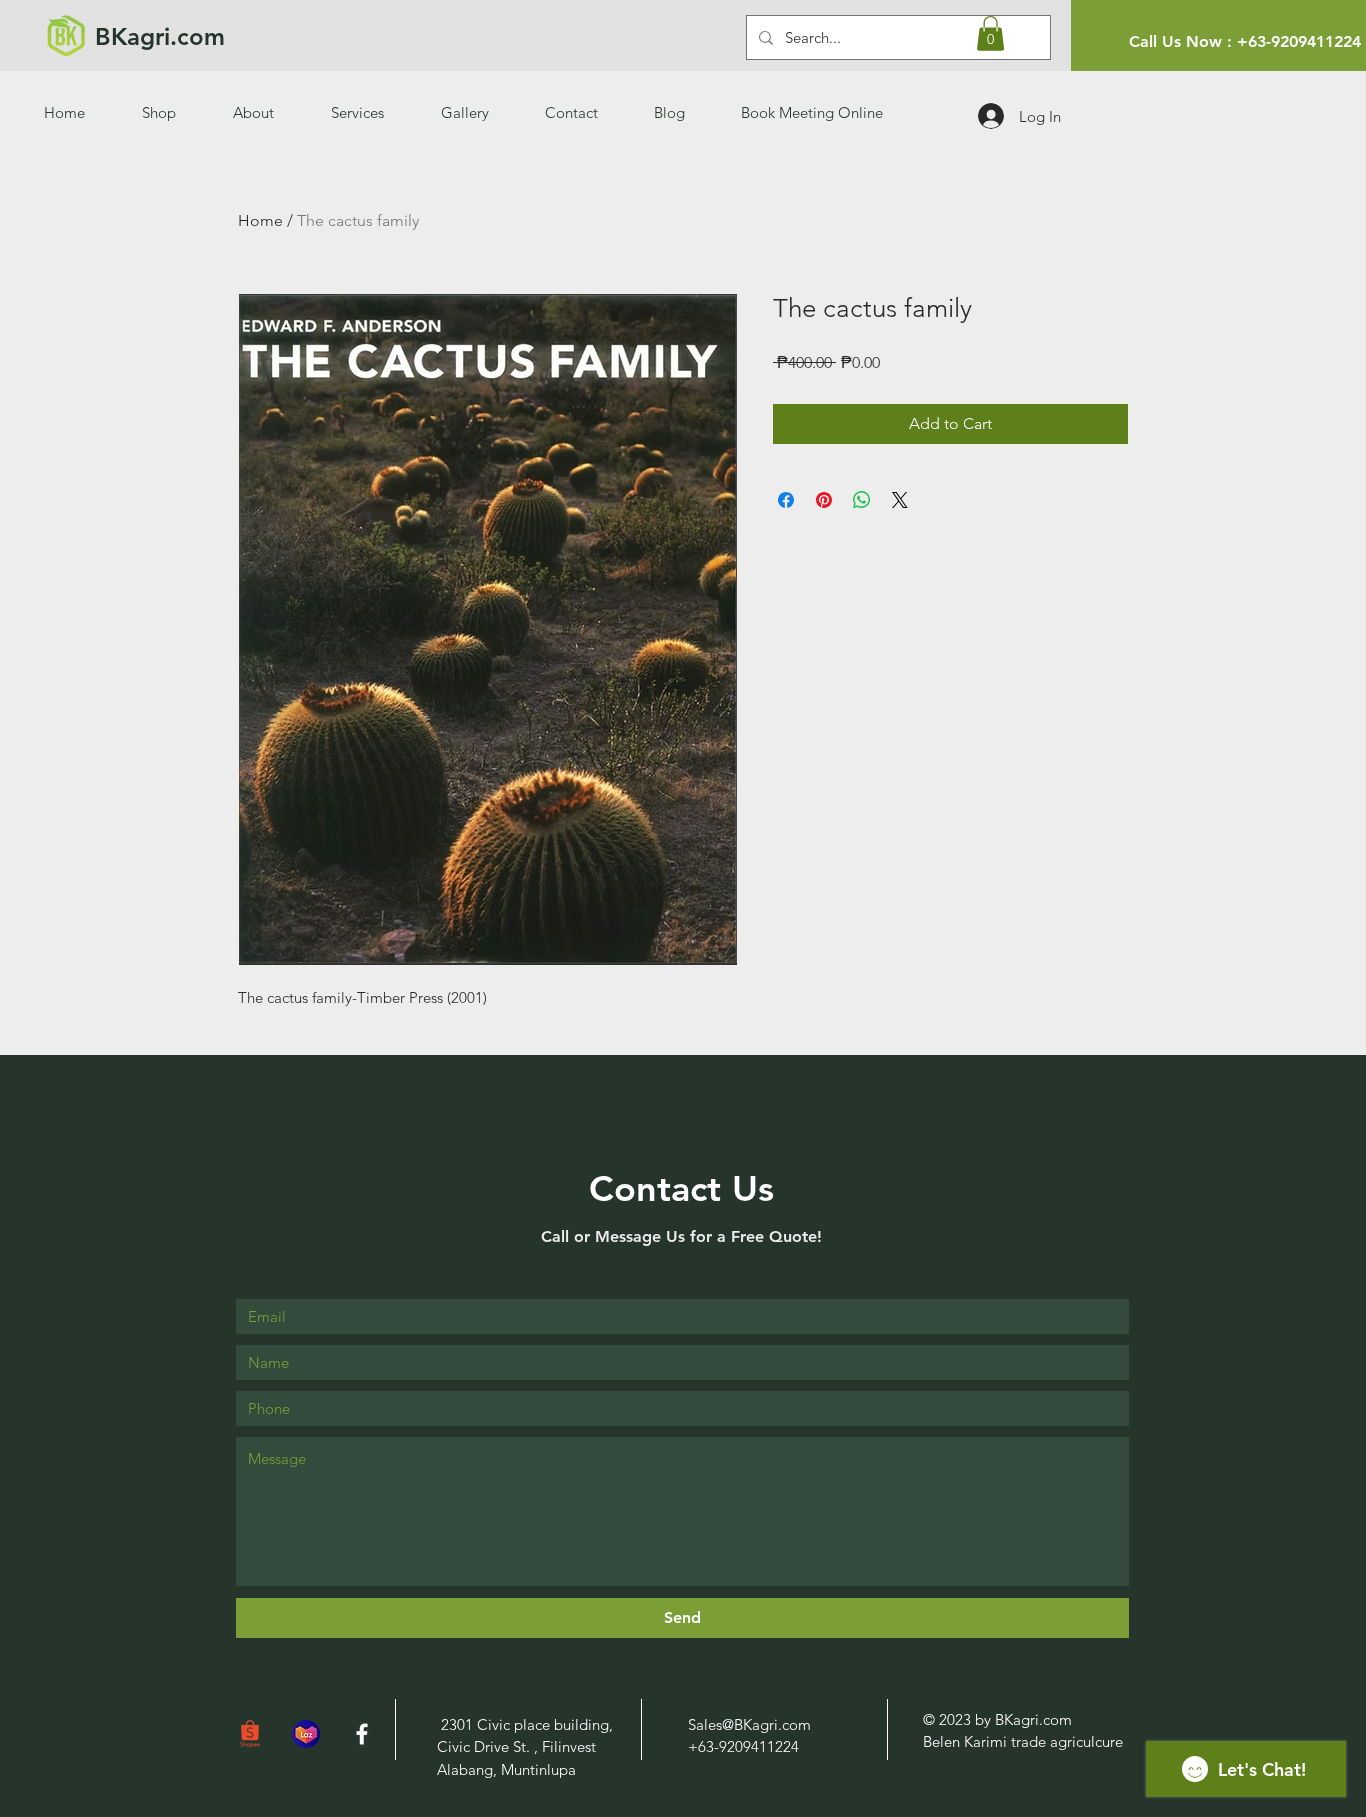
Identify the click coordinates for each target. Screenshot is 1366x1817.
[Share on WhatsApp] (862, 500)
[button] (990, 33)
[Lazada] (306, 1734)
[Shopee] (250, 1734)
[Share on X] (900, 500)
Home (260, 220)
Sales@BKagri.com (749, 1724)
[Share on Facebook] (786, 500)
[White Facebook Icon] (362, 1734)
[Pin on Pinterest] (824, 500)
